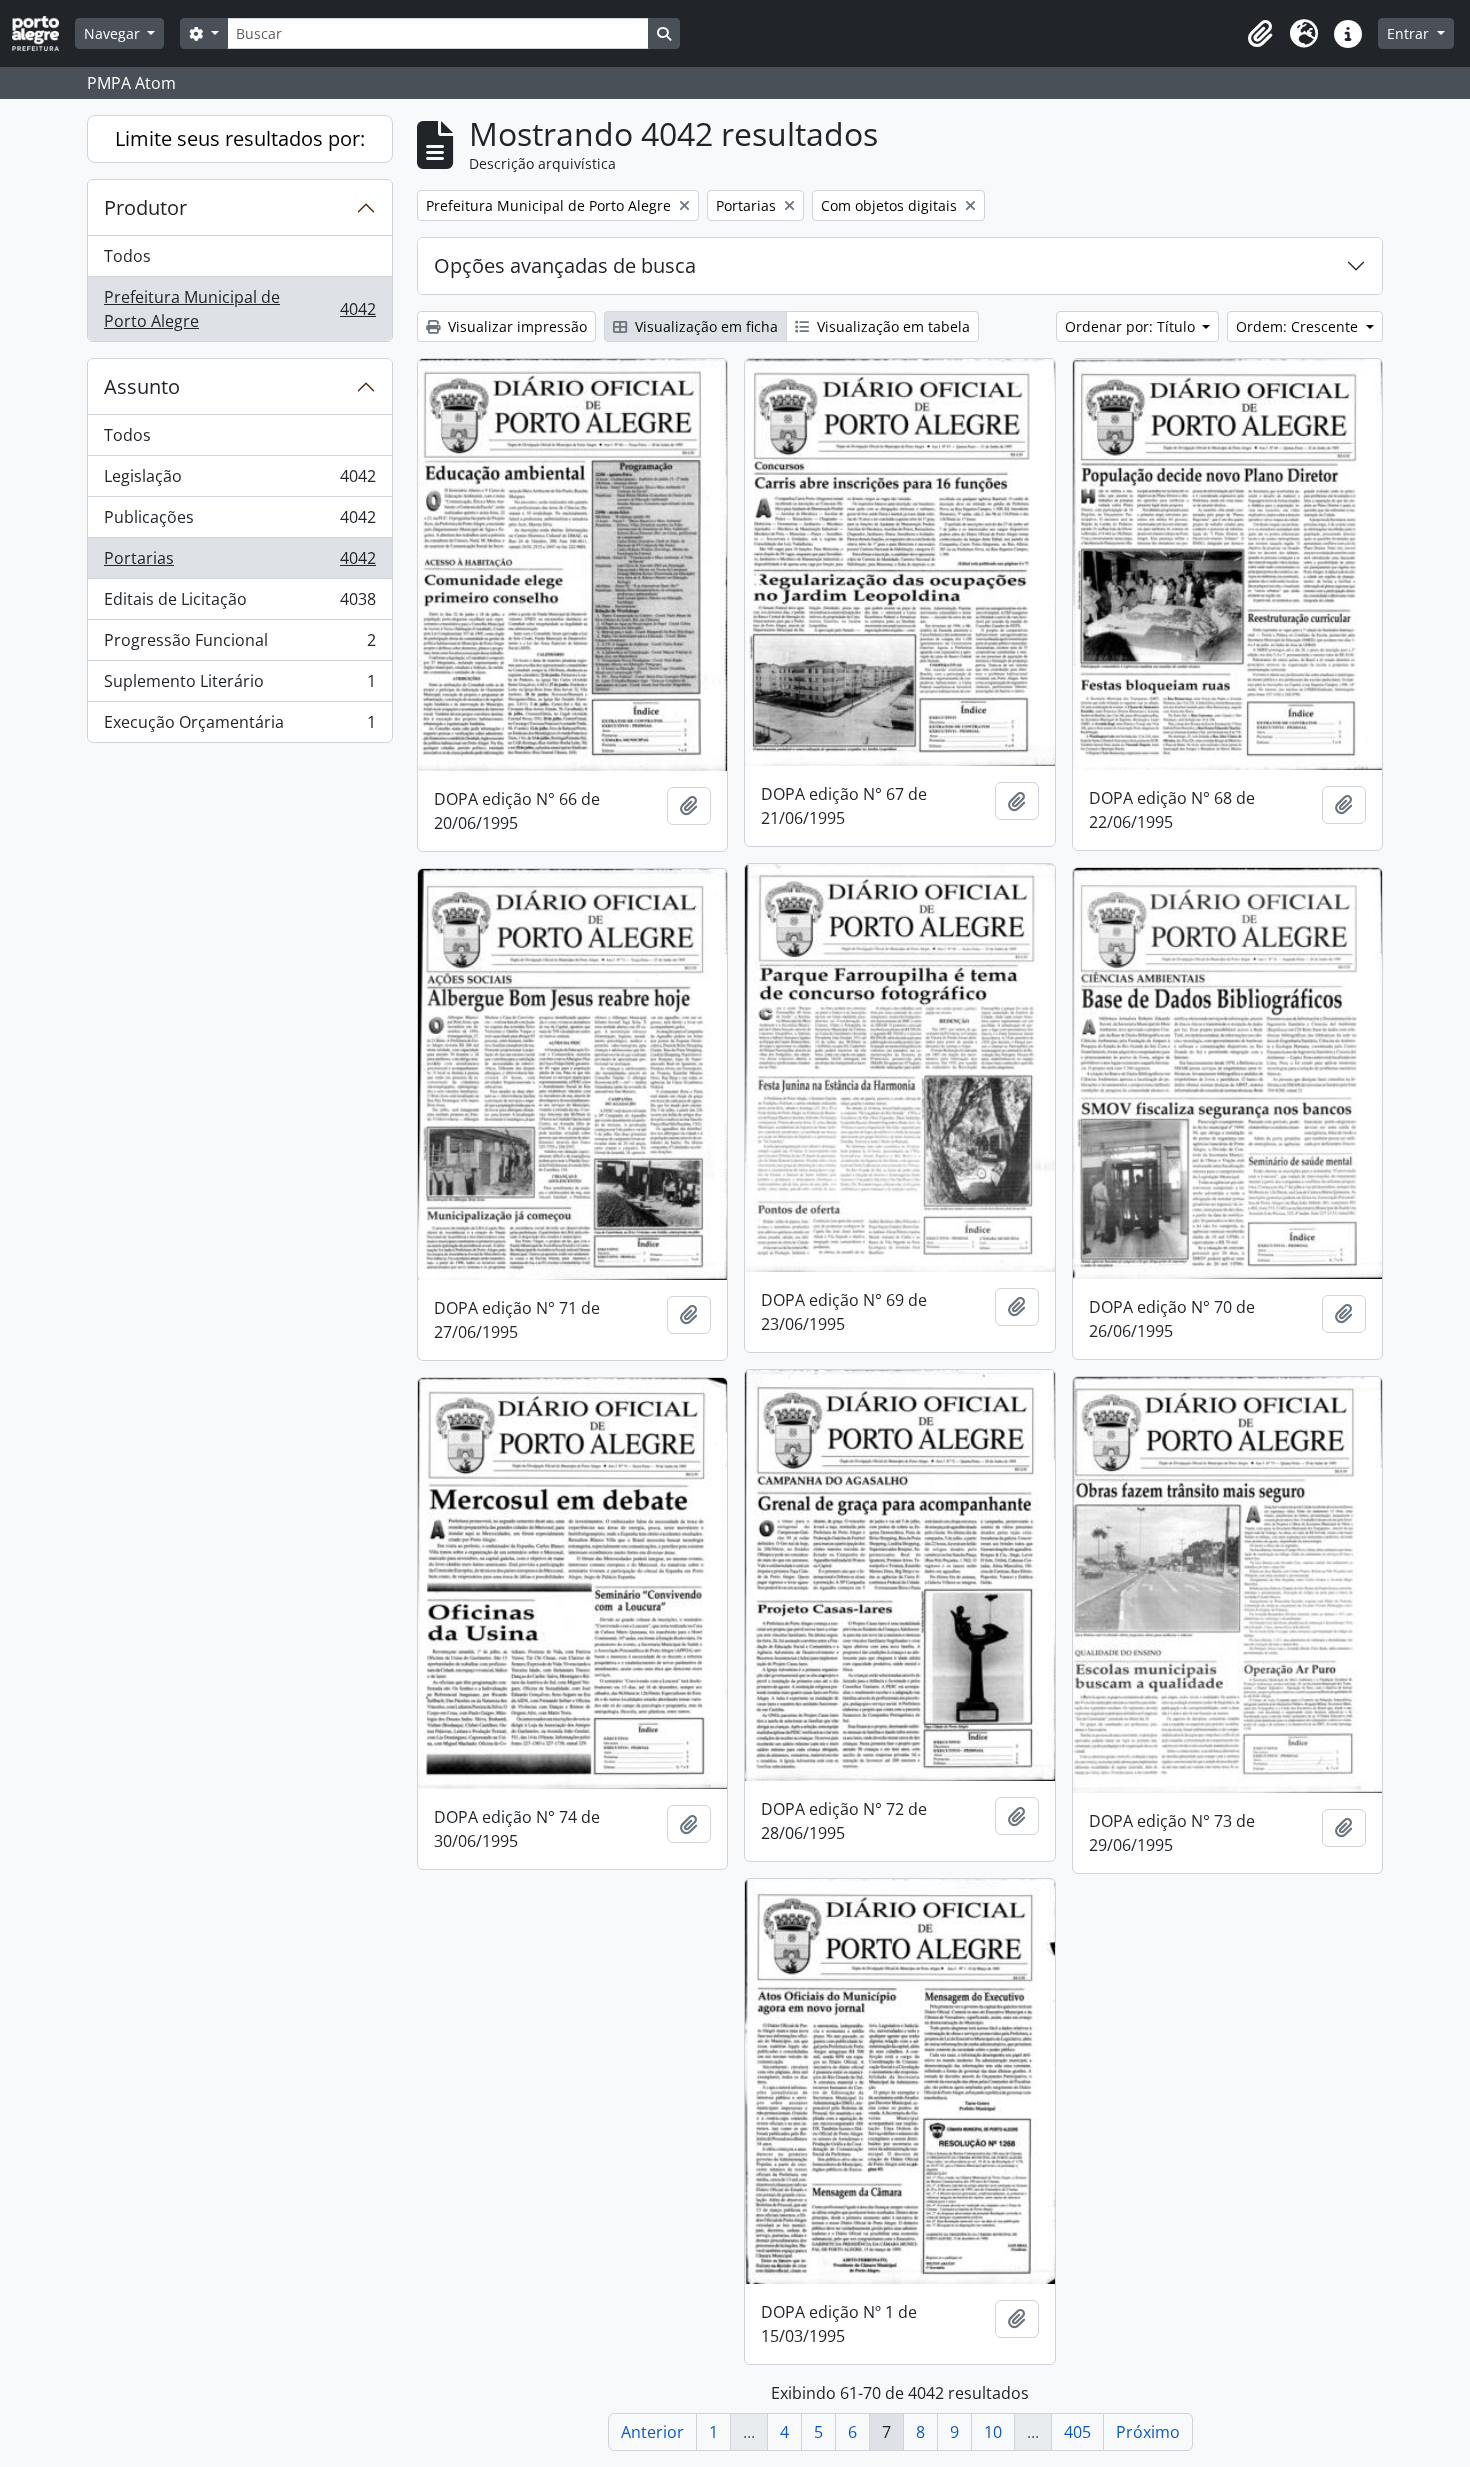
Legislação (239, 481)
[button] (1260, 34)
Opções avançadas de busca (565, 265)
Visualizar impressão (515, 326)
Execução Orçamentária (239, 726)
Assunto (142, 386)
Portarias (239, 563)
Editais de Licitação (239, 604)
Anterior (652, 2432)
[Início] (43, 33)
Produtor (145, 207)
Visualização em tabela (891, 326)
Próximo (1148, 2432)
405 (1077, 2432)
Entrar (1410, 33)
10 (993, 2432)
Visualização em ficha (704, 326)
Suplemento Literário (239, 686)
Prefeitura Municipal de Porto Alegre (239, 309)
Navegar (114, 33)
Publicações (239, 522)
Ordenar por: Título (1132, 326)
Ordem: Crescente (1299, 326)
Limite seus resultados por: (240, 138)
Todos (127, 256)
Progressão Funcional (239, 645)
